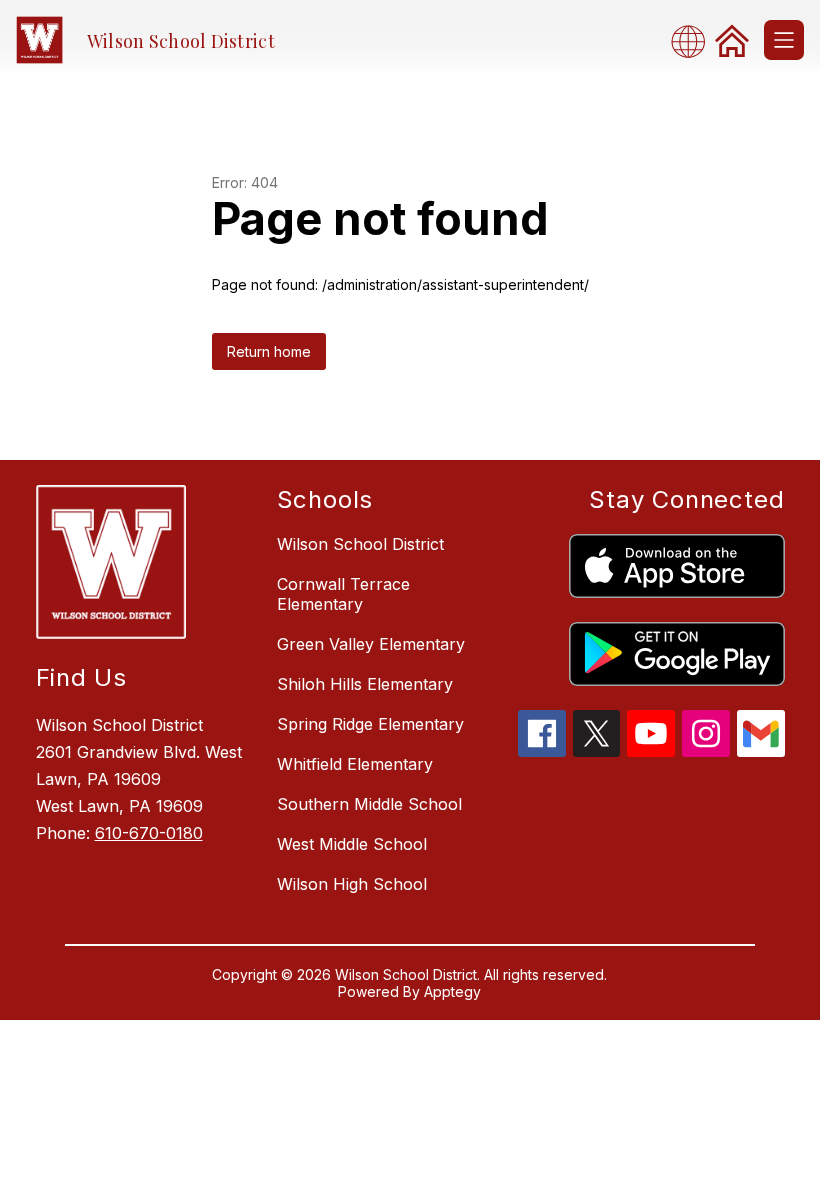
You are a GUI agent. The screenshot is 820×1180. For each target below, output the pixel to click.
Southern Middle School (369, 804)
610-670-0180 (149, 833)
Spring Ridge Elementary (370, 724)
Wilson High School (352, 884)
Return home (269, 351)
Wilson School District (360, 544)
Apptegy (452, 991)
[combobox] (694, 40)
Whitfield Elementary (355, 764)
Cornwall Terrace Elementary (343, 594)
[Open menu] (784, 40)
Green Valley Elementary (371, 644)
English (694, 40)
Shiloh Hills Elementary (365, 684)
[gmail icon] (761, 751)
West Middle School (352, 844)
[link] (732, 40)
